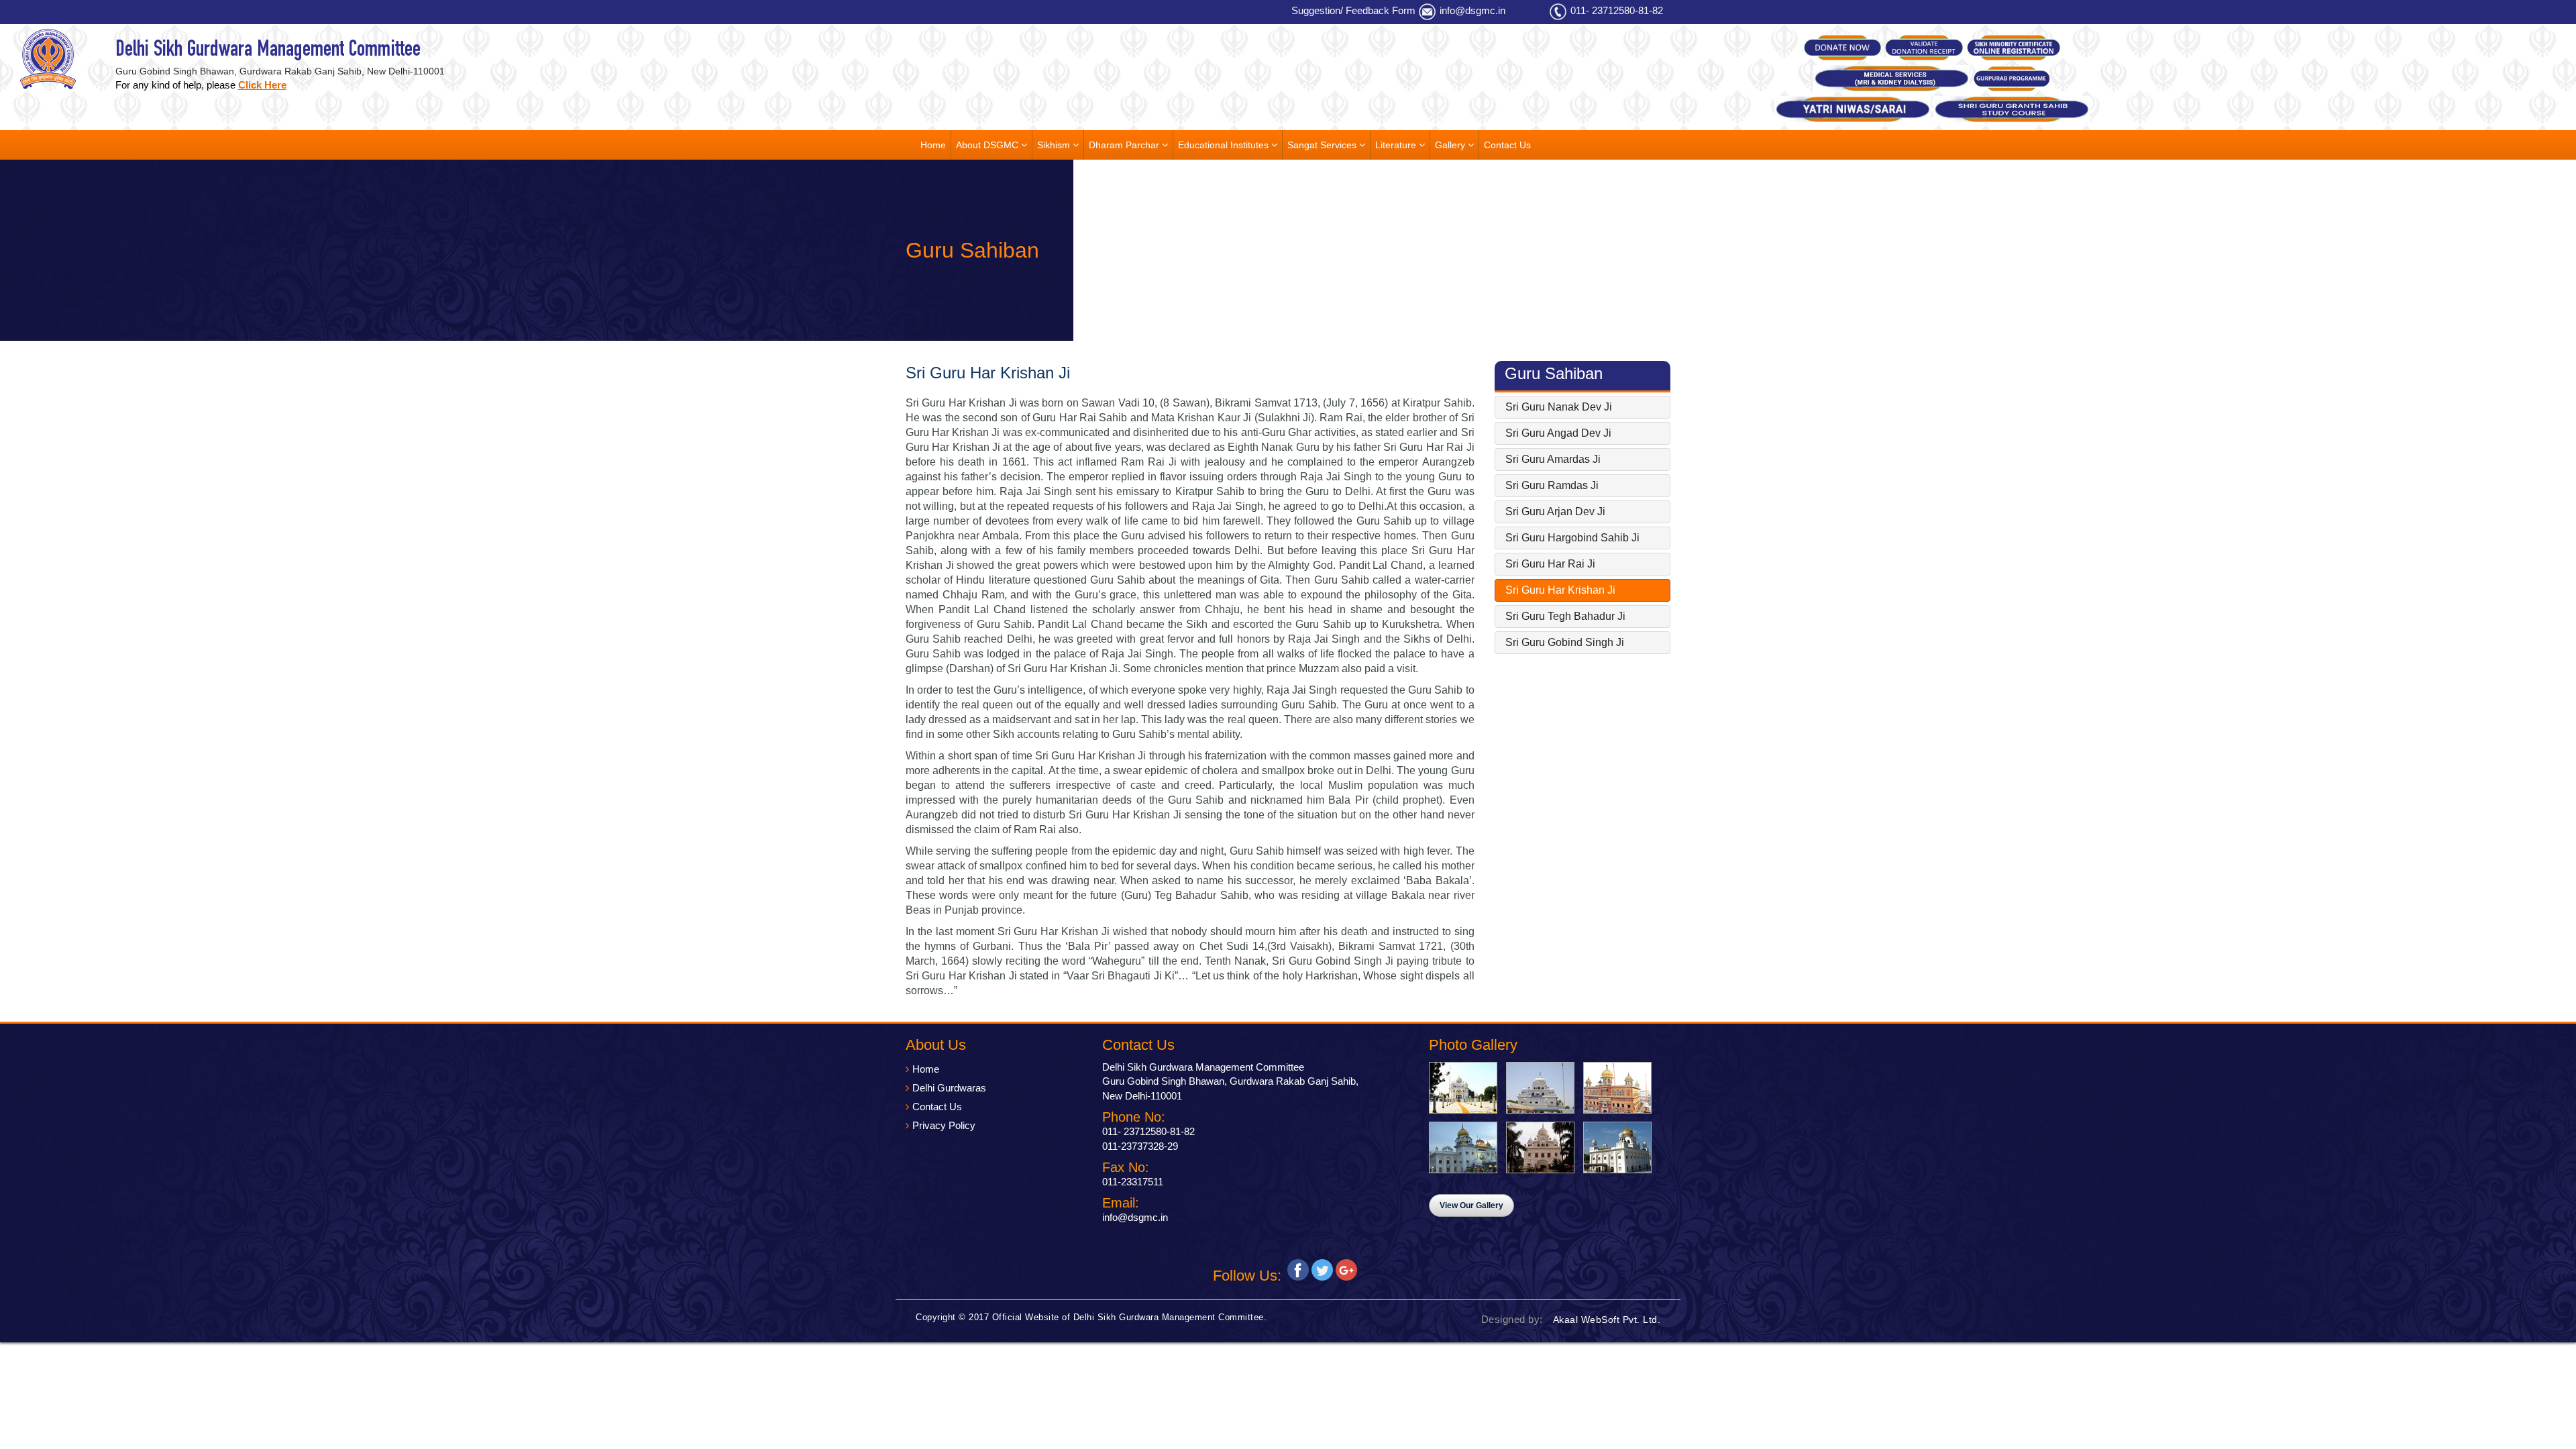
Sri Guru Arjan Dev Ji (1555, 512)
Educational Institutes (1225, 145)
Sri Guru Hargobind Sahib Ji (1572, 538)
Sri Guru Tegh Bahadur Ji (1565, 616)
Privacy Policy (944, 1125)
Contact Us (1507, 145)
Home (933, 145)
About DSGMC (988, 145)
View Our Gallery (1471, 1205)
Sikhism (1055, 145)
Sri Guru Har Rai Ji (1550, 564)
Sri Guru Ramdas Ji (1552, 485)
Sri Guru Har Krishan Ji (1560, 590)
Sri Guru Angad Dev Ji (1558, 433)
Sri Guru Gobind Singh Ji (1565, 642)
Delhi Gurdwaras (949, 1088)
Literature (1397, 145)
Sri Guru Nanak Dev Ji (1559, 407)
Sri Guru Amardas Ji (1553, 459)
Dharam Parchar (1125, 145)
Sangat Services (1323, 145)
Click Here (262, 85)
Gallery (1451, 145)
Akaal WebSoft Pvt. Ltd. (1607, 1320)
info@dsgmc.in (1472, 10)
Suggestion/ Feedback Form (1353, 10)
